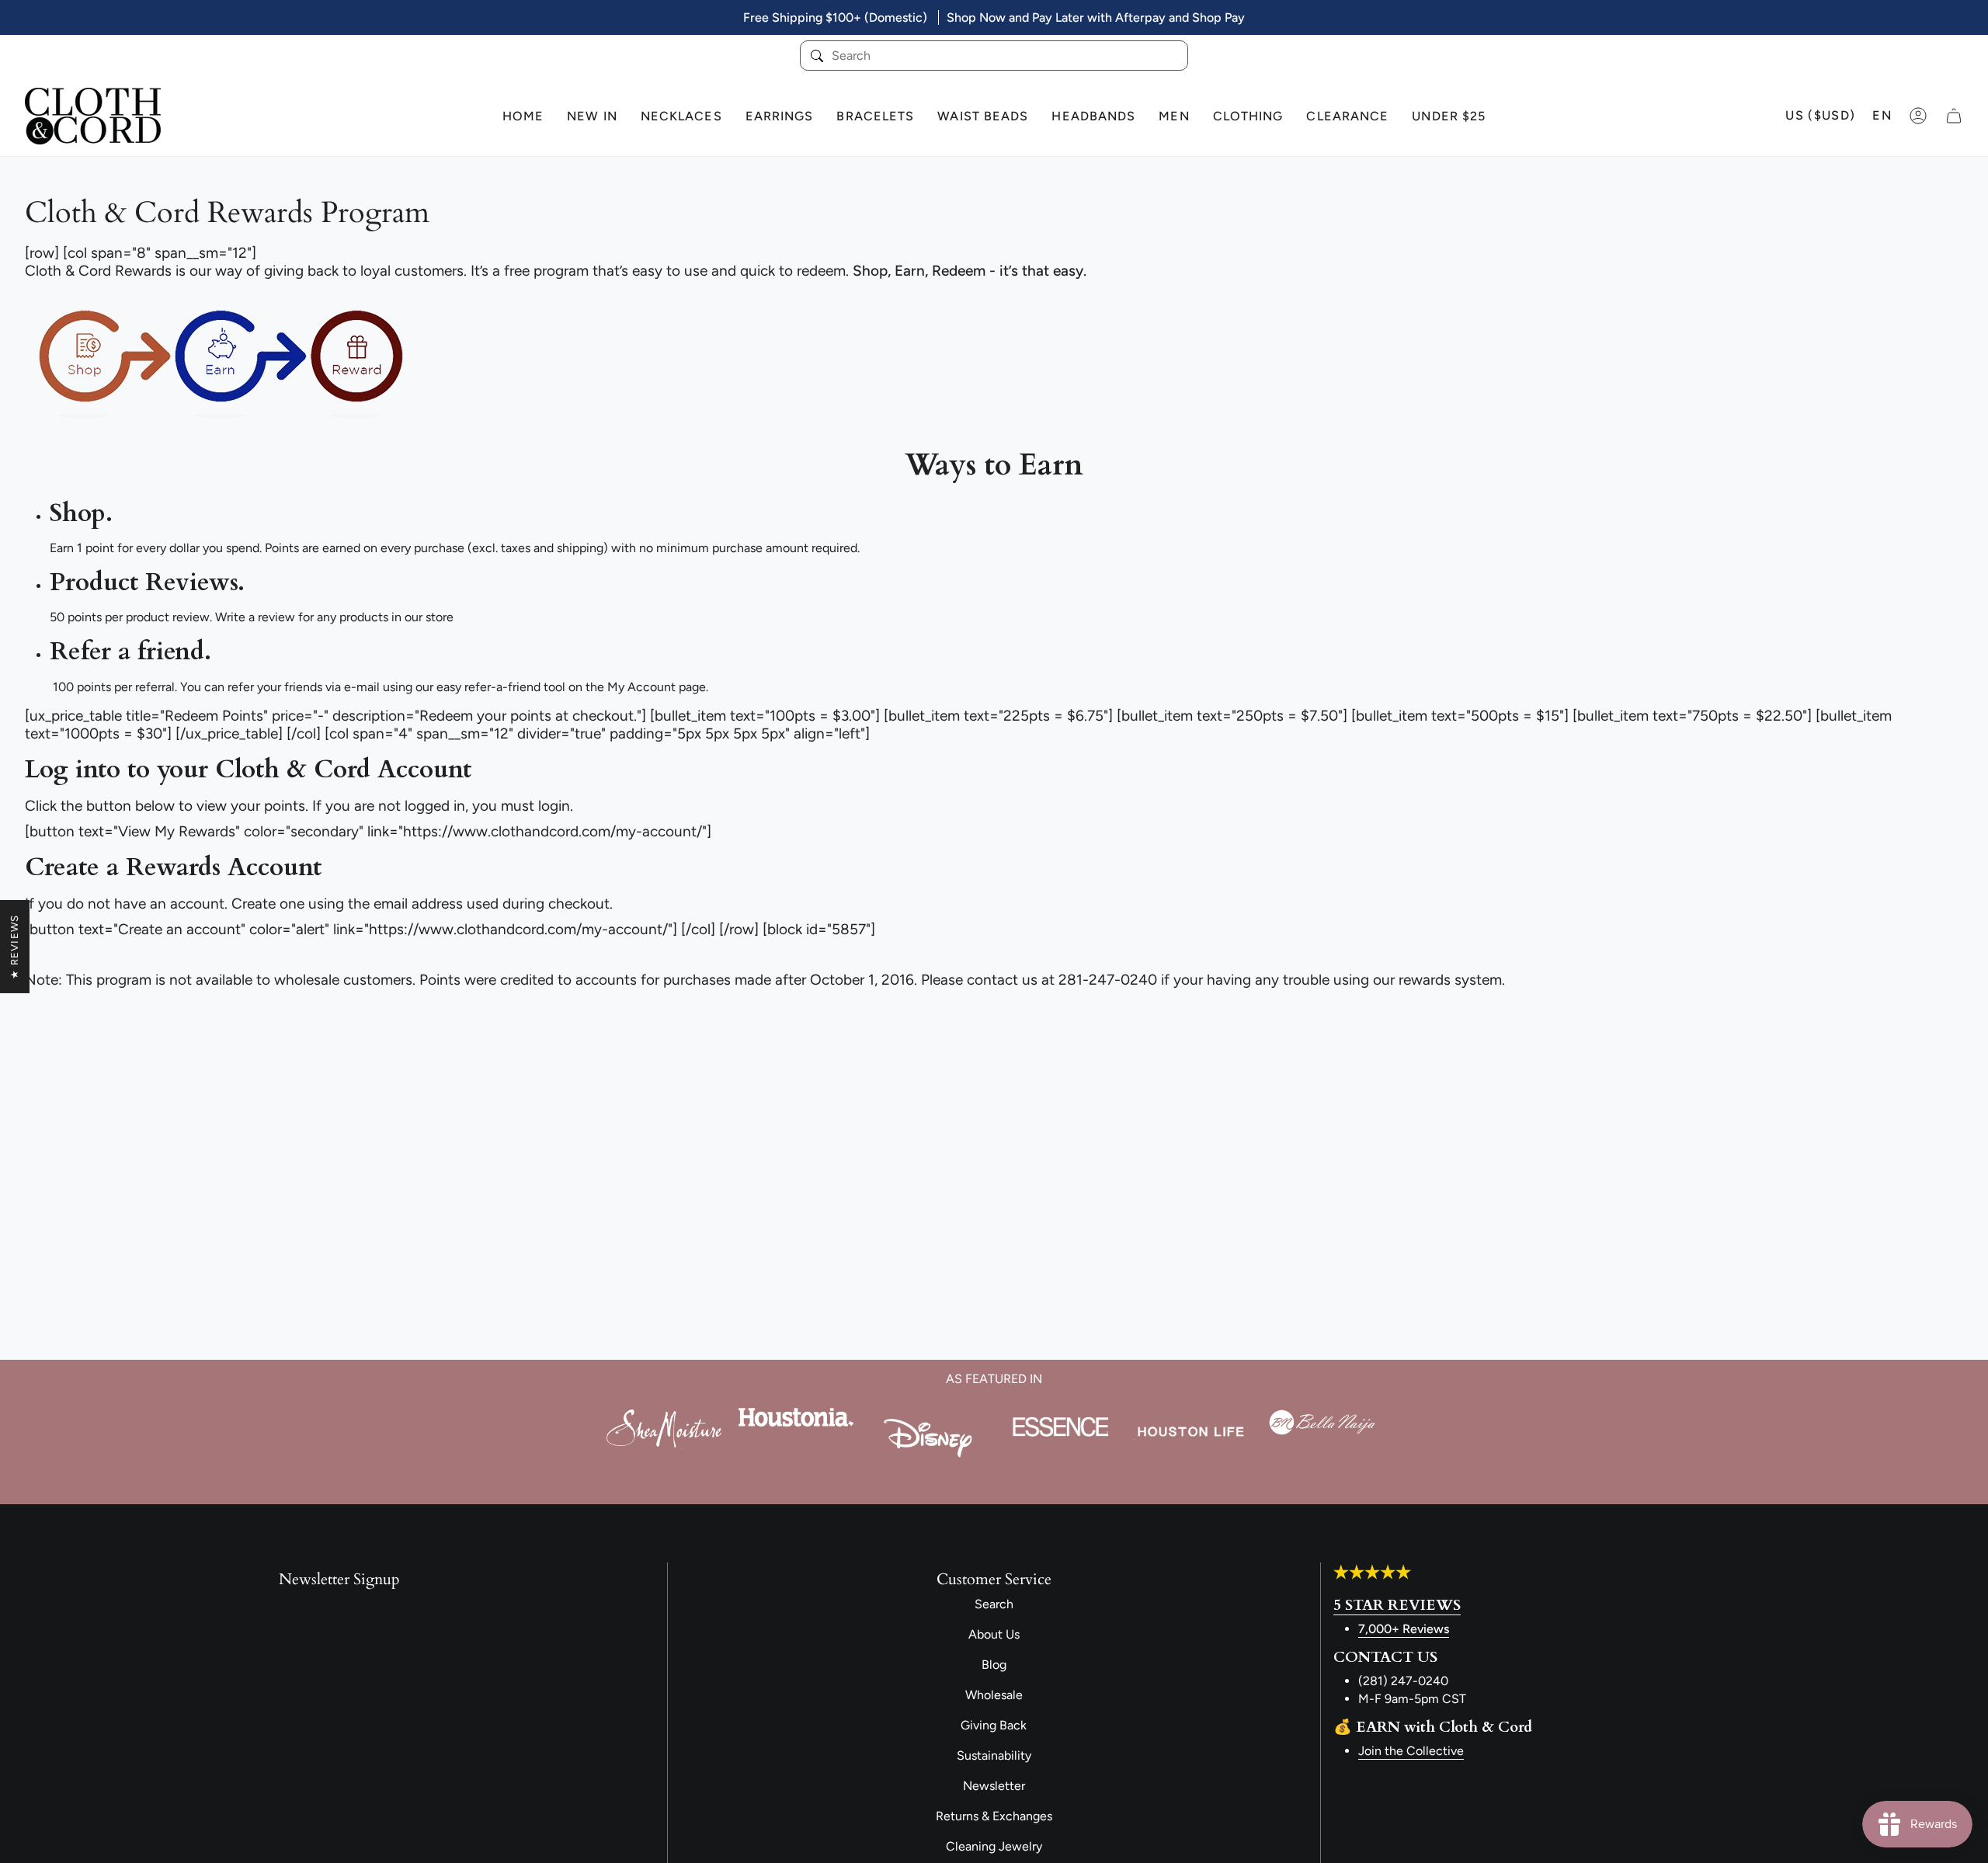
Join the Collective (1411, 1751)
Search (994, 1604)
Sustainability (994, 1755)
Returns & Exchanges (994, 1816)
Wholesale (994, 1695)
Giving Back (994, 1725)
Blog (994, 1665)
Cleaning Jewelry (994, 1846)
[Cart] (1954, 116)
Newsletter (994, 1786)
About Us (994, 1634)
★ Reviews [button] (14, 947)
